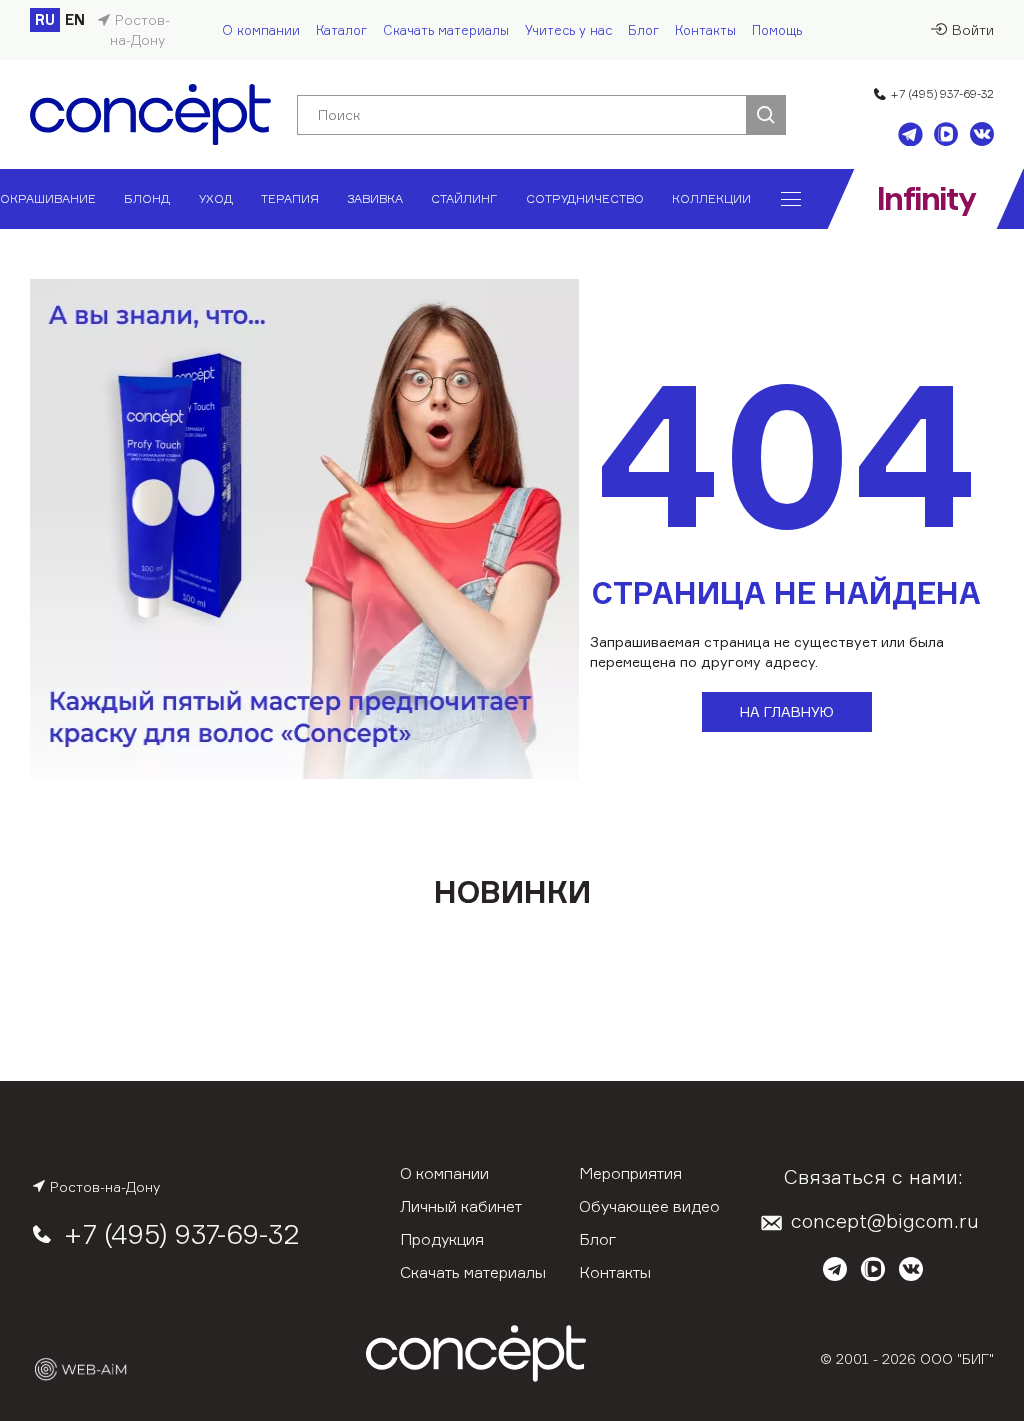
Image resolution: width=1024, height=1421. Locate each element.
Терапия (290, 198)
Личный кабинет (461, 1206)
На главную (787, 711)
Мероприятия (630, 1173)
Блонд (147, 198)
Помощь (777, 30)
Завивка (375, 198)
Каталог (341, 30)
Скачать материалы (446, 30)
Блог (643, 30)
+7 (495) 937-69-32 (942, 93)
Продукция (442, 1239)
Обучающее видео (649, 1206)
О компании (261, 30)
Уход (216, 198)
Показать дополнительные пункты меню (791, 199)
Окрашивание (48, 198)
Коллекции (711, 198)
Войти (973, 29)
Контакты (705, 30)
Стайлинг (464, 198)
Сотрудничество (585, 198)
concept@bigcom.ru (885, 1221)
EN (75, 19)
